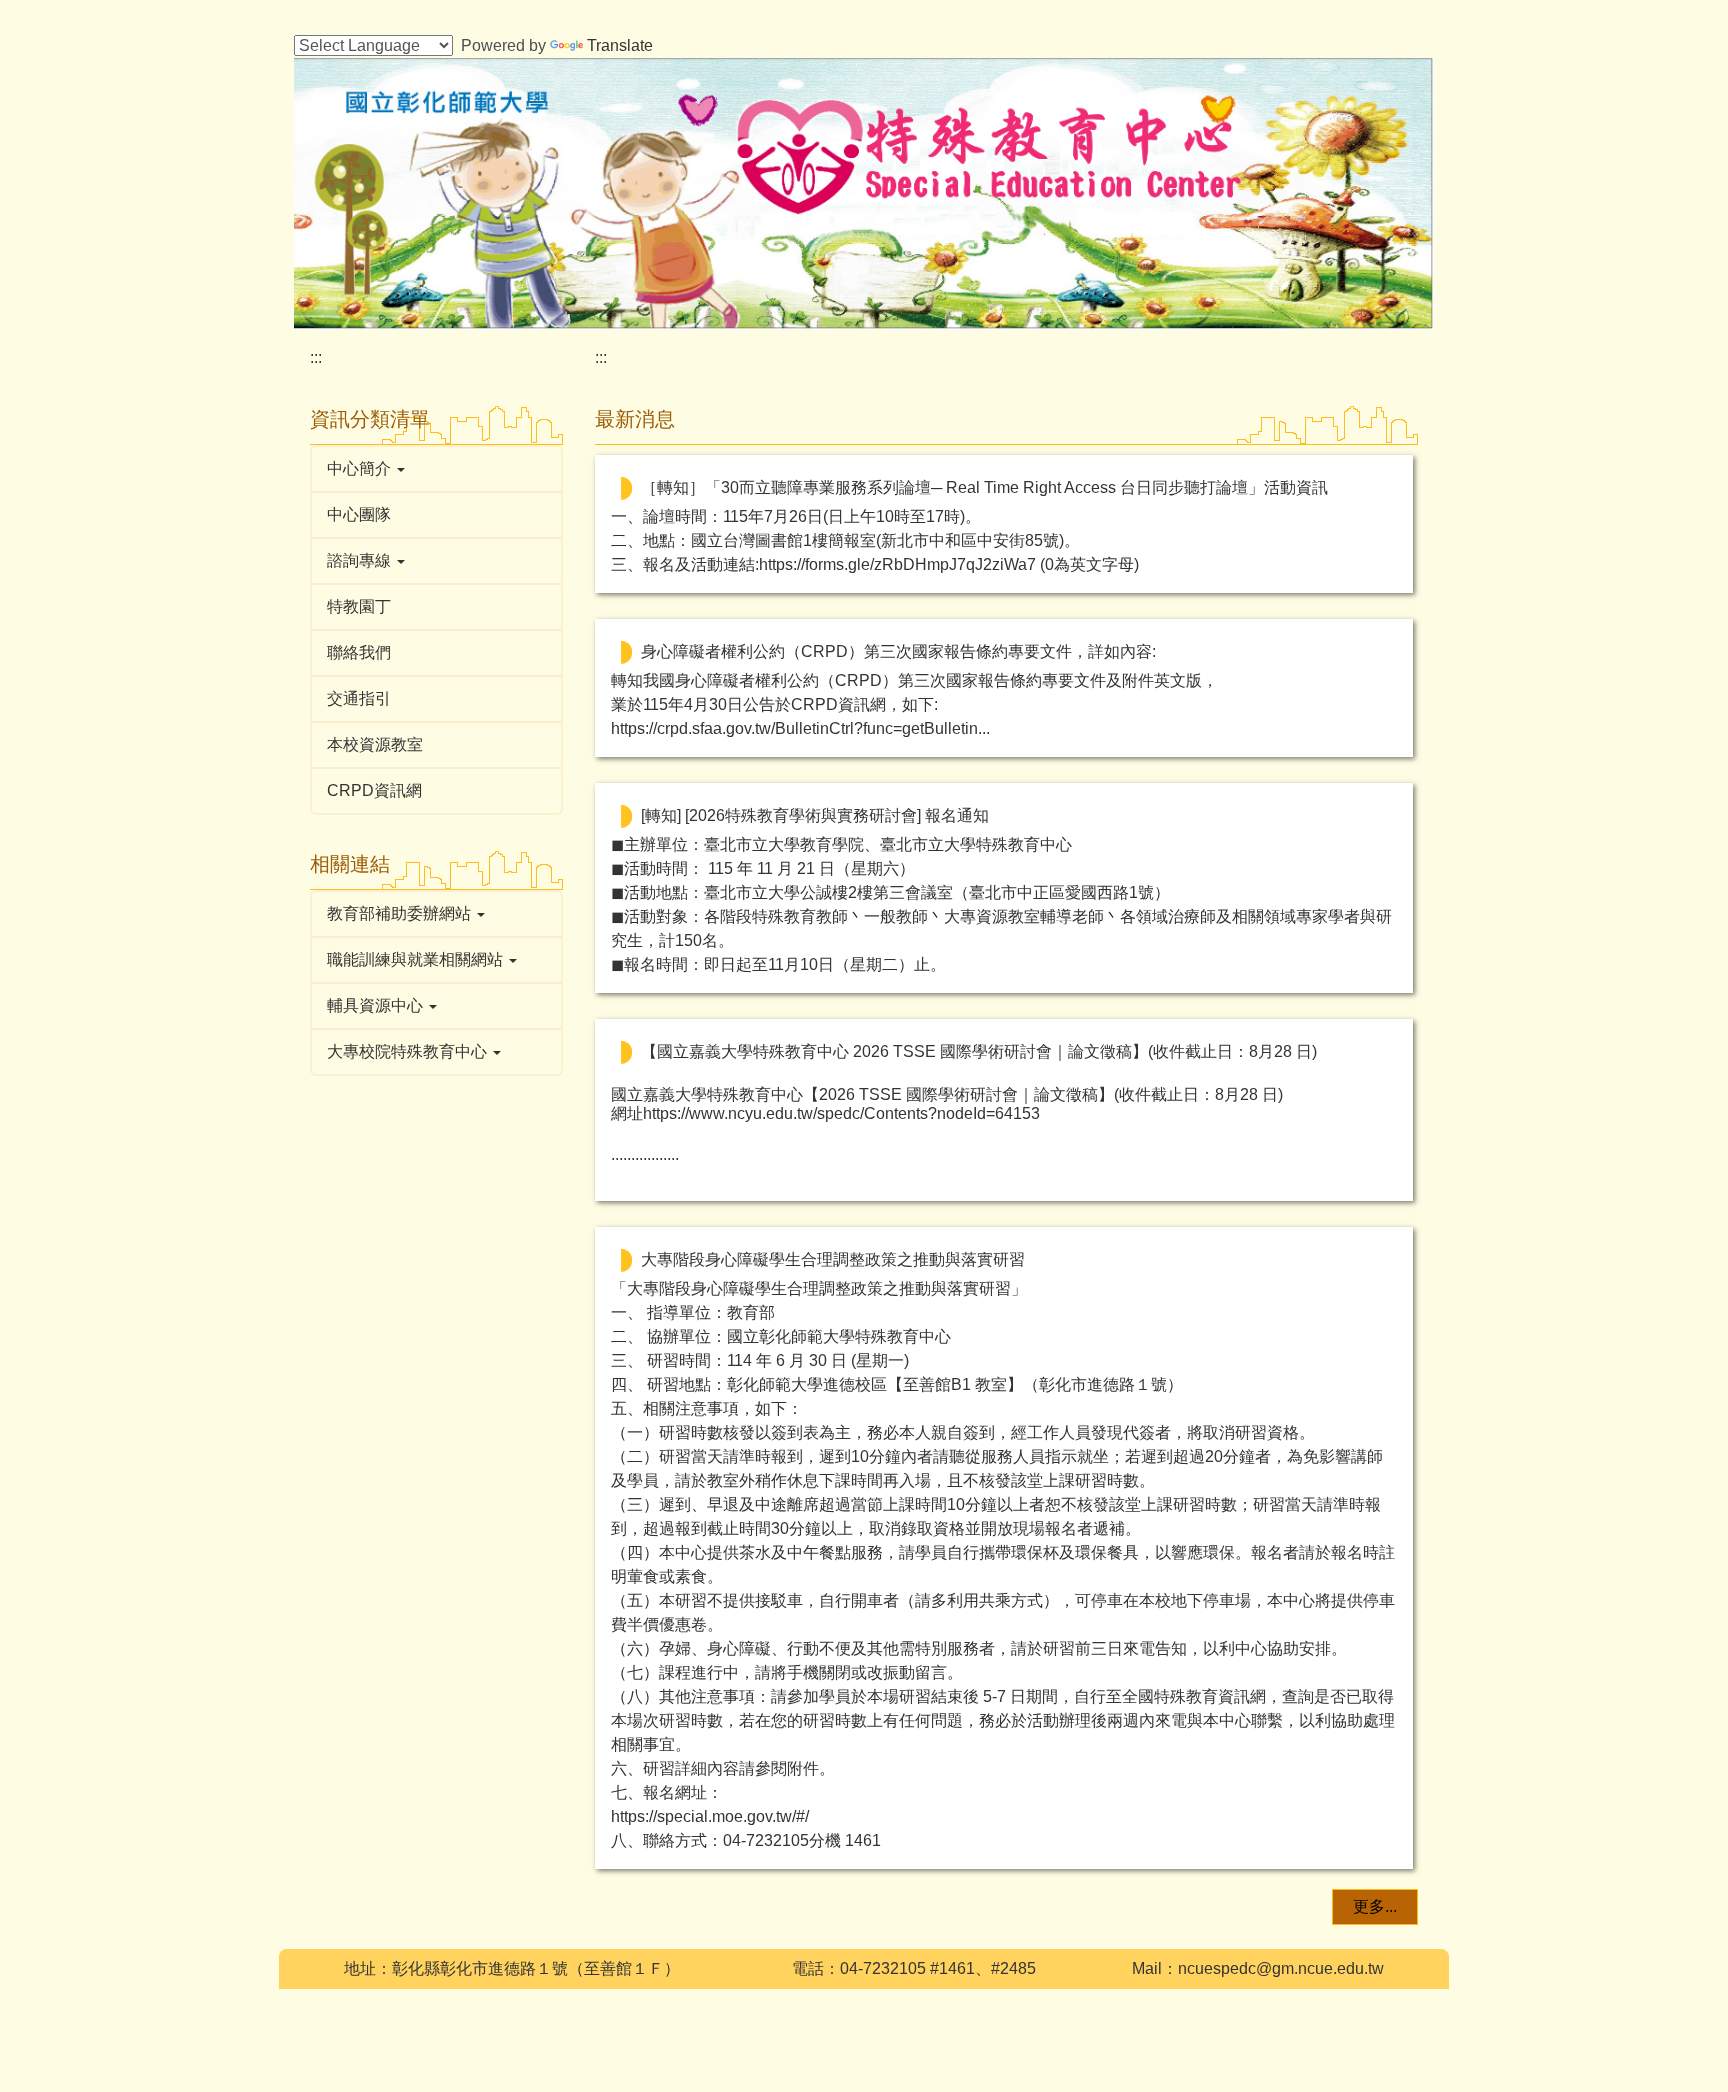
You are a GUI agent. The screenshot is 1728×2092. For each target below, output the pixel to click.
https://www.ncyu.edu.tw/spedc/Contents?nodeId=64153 (841, 1113)
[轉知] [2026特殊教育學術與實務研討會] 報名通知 (815, 815)
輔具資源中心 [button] (377, 1005)
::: (316, 357)
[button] (436, 469)
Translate (620, 45)
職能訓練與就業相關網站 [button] (417, 959)
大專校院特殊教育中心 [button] (409, 1051)
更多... (1375, 1906)
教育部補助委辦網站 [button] (401, 913)
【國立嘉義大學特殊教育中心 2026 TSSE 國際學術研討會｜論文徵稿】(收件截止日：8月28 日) (979, 1051)
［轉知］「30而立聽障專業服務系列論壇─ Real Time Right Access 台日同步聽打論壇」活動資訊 (984, 487)
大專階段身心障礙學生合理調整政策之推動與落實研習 (833, 1259)
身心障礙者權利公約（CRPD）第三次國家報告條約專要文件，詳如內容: (898, 651)
